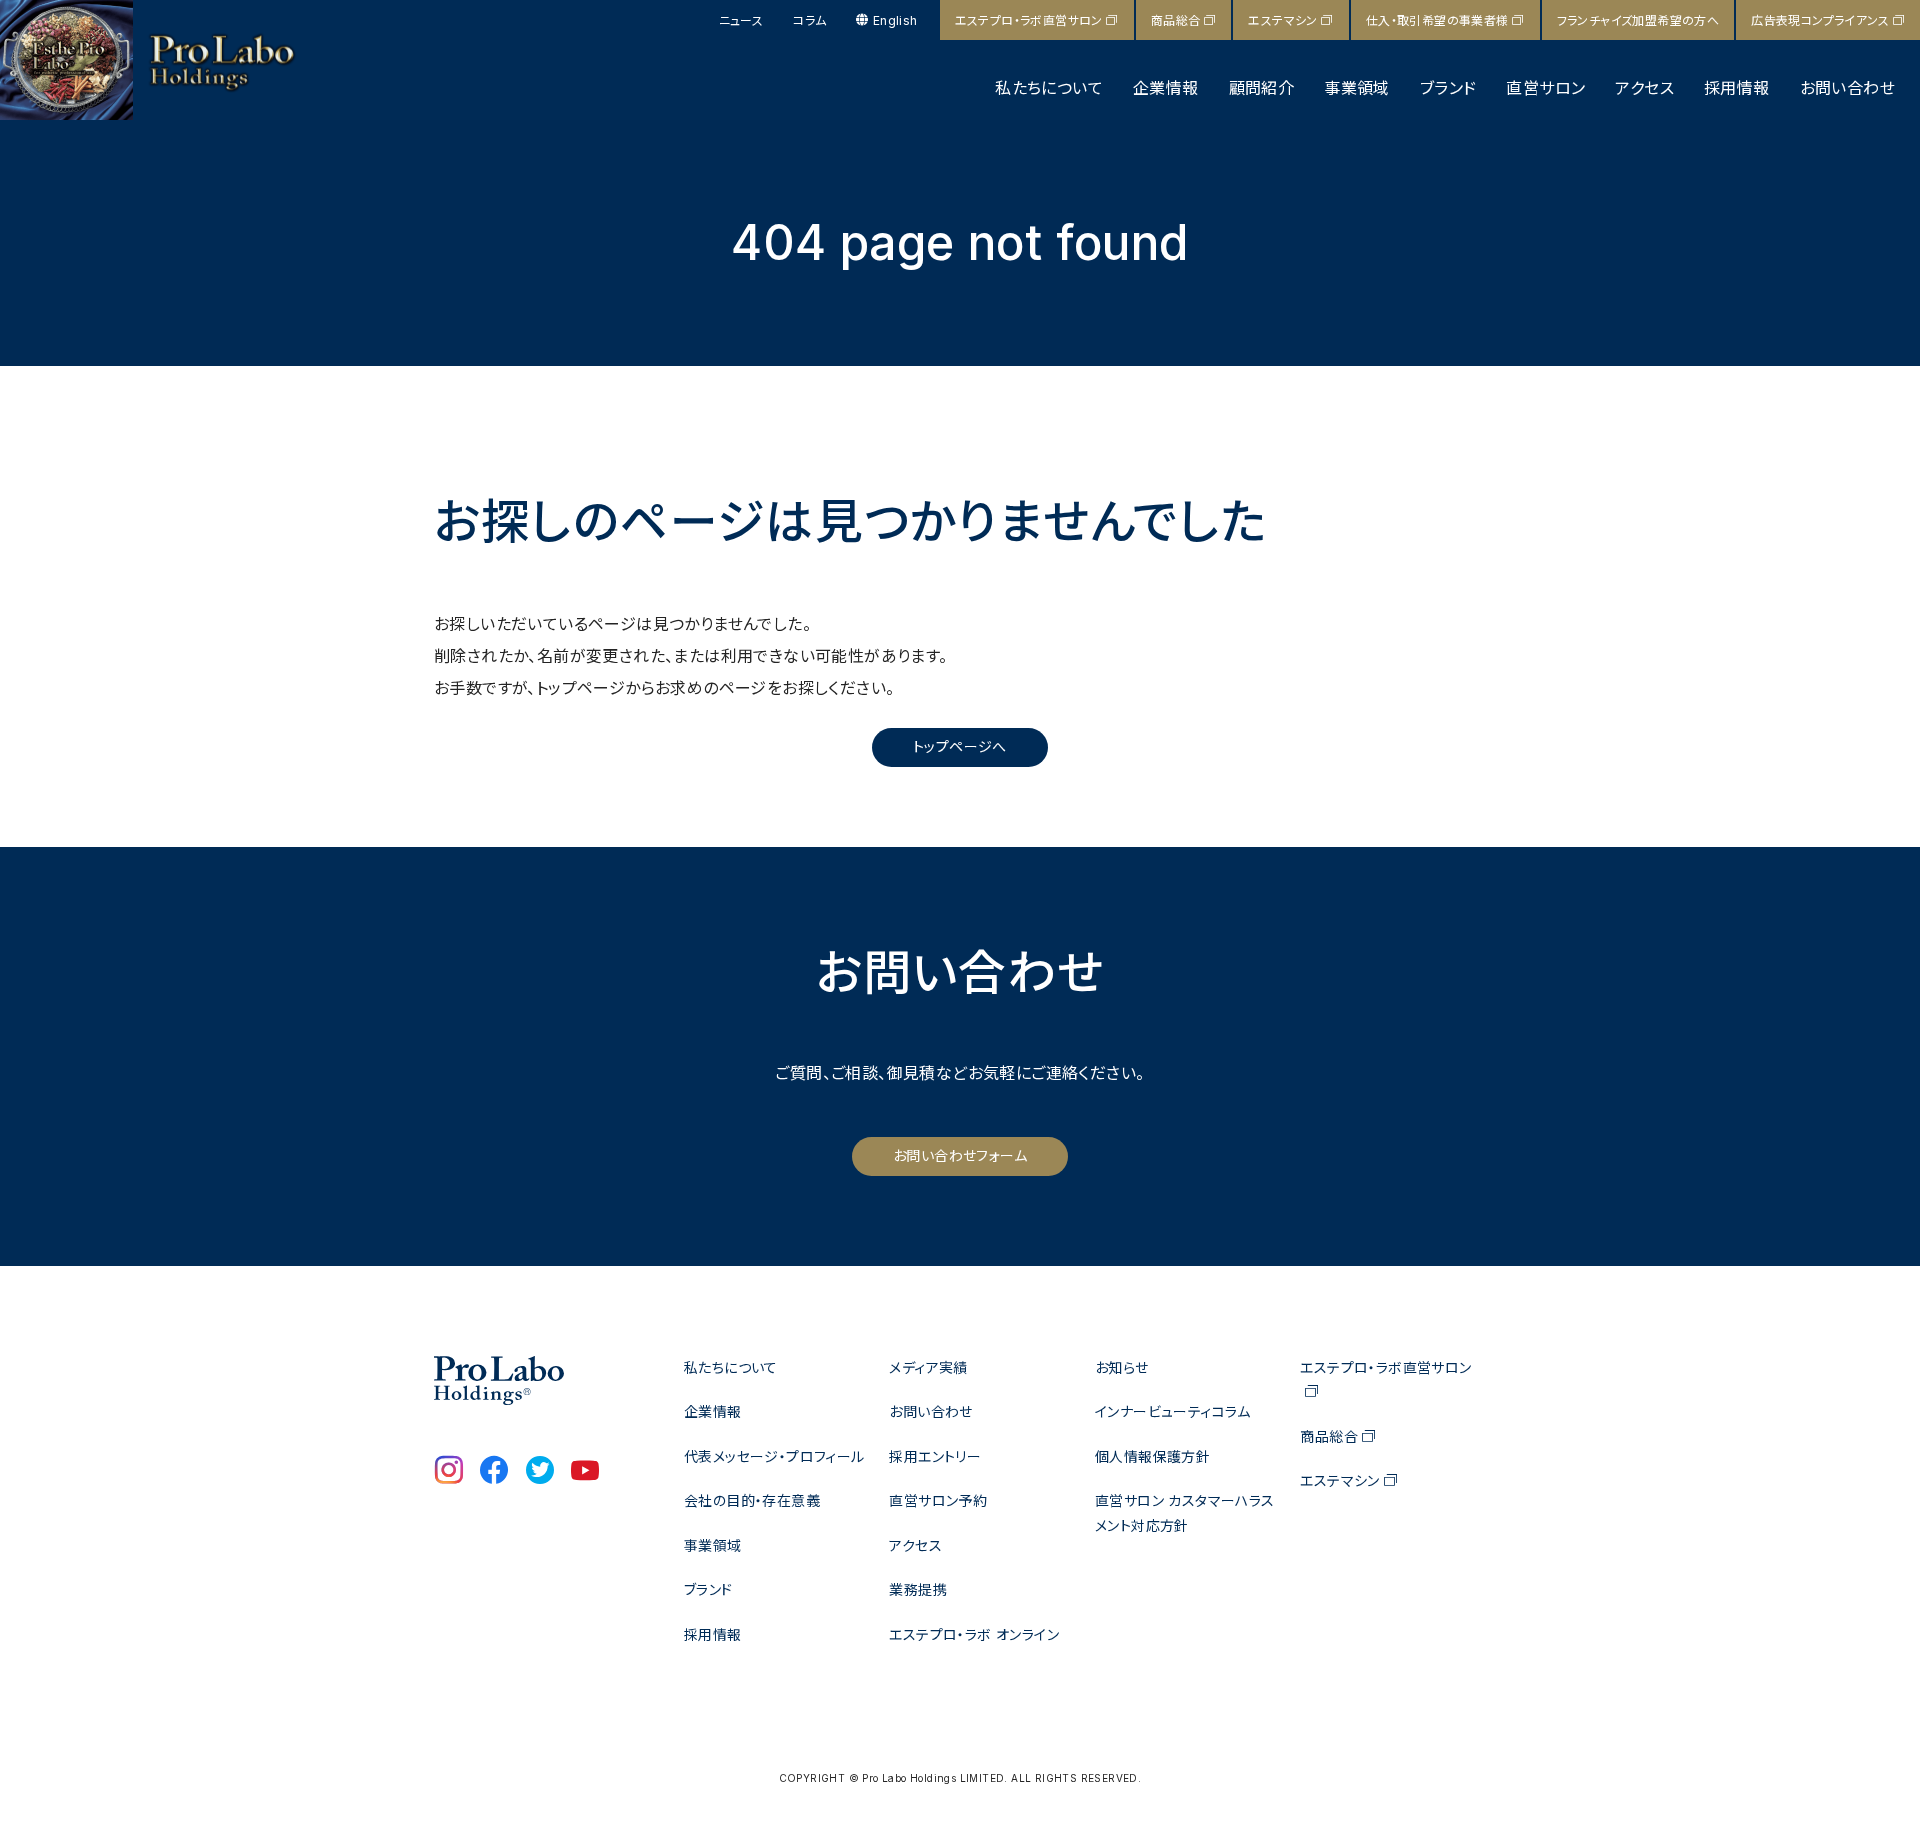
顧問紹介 (1262, 88)
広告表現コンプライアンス (1820, 20)
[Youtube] (585, 1472)
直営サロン (1545, 88)
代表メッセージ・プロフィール (774, 1456)
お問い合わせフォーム (960, 1155)
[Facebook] (494, 1472)
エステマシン (1282, 20)
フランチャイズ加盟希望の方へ (1638, 20)
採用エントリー (935, 1456)
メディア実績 (928, 1367)
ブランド (1448, 88)
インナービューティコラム (1173, 1411)
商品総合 (1176, 20)
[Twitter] (540, 1472)
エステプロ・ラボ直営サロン (1029, 20)
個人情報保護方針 (1152, 1456)
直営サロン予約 (938, 1500)
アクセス (1644, 88)
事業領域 (1357, 88)
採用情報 (1737, 88)
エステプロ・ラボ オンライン (974, 1634)
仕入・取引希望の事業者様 (1437, 20)
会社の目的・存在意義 (752, 1500)
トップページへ (960, 746)
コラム (809, 20)
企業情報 (1166, 88)
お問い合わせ (1847, 88)
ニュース (741, 20)
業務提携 (918, 1589)
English (895, 20)
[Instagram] (449, 1472)
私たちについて (1049, 88)
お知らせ (1122, 1367)
